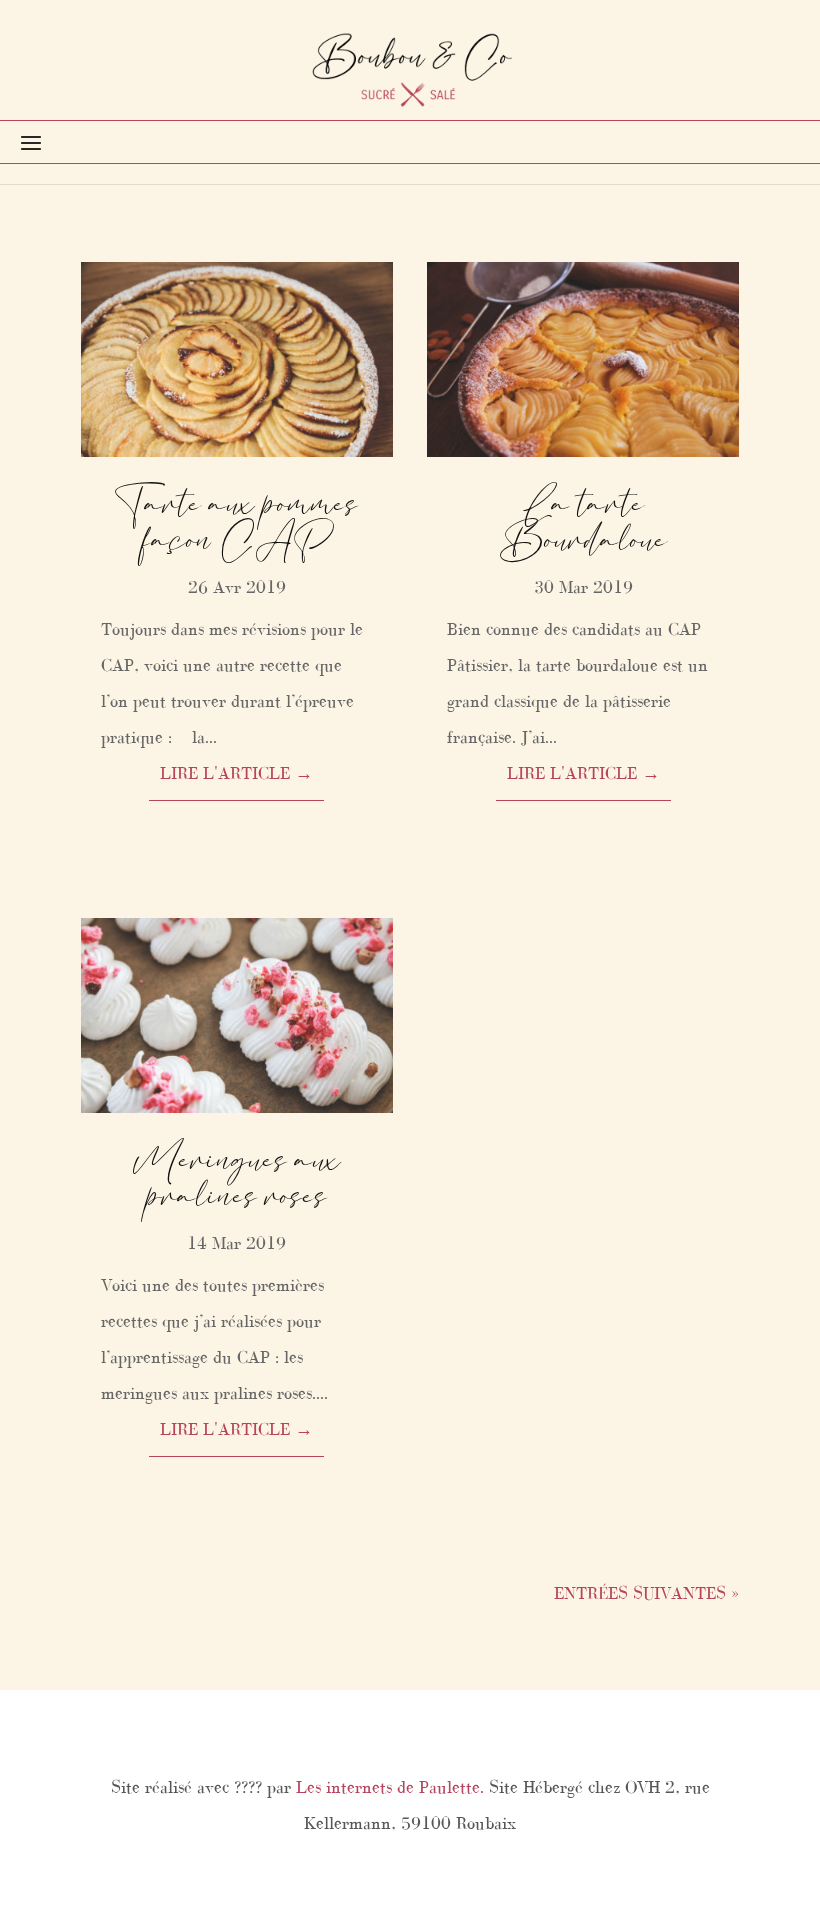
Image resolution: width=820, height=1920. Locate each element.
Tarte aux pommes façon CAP (236, 522)
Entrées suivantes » (646, 1593)
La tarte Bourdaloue (583, 522)
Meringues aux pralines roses (237, 1178)
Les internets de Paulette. (390, 1787)
